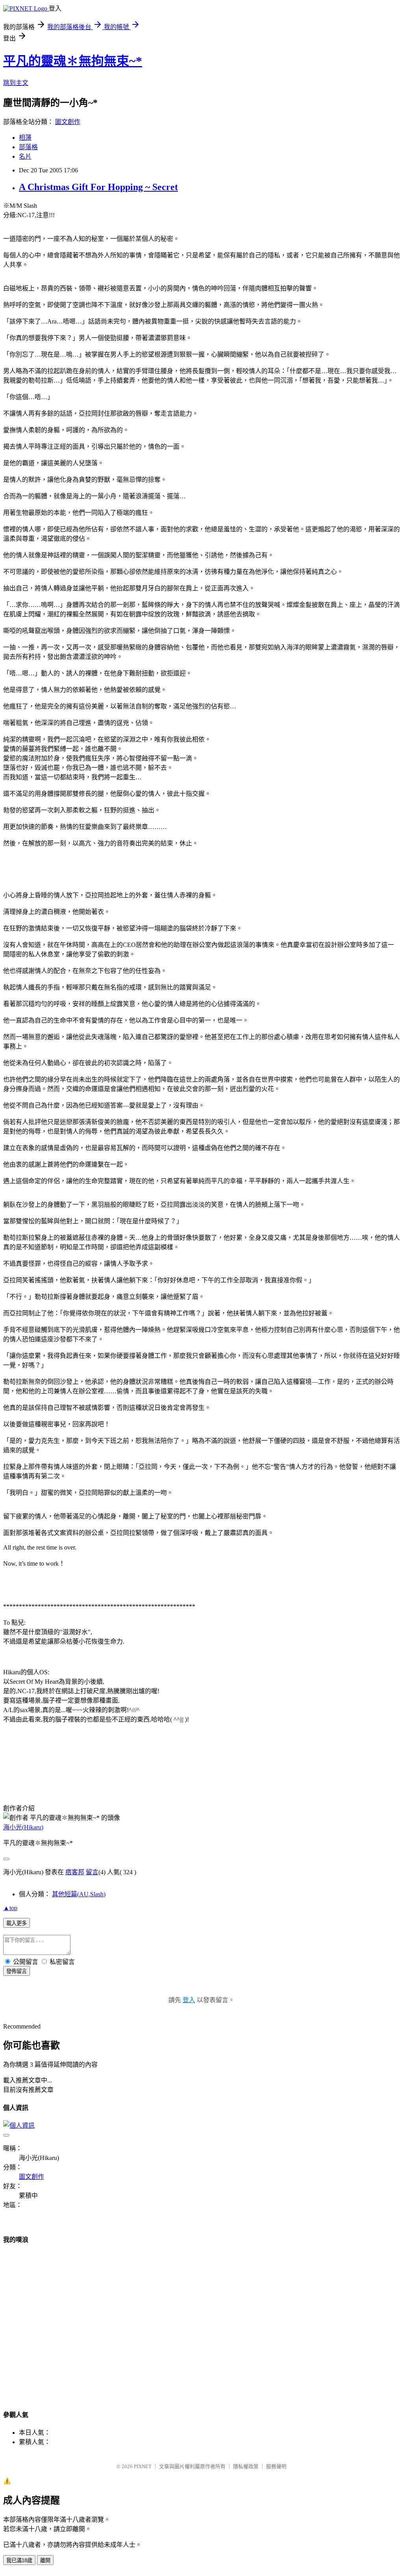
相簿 (25, 138)
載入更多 (17, 1923)
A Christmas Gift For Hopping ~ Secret (98, 187)
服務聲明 (276, 2466)
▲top (10, 1908)
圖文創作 (68, 122)
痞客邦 (75, 1872)
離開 (45, 2560)
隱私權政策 (246, 2466)
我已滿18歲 (19, 2560)
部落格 (28, 147)
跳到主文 (16, 83)
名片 (25, 156)
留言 (92, 1872)
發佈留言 (17, 1971)
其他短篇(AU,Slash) (79, 1894)
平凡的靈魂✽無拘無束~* (73, 61)
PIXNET (143, 2466)
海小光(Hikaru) (23, 1827)
